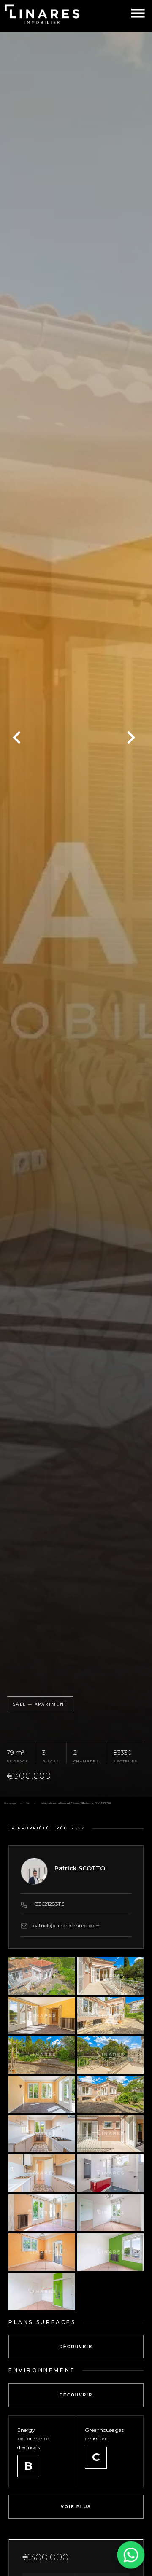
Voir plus (76, 2507)
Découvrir (76, 2346)
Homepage (10, 1803)
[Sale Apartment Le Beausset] (76, 914)
